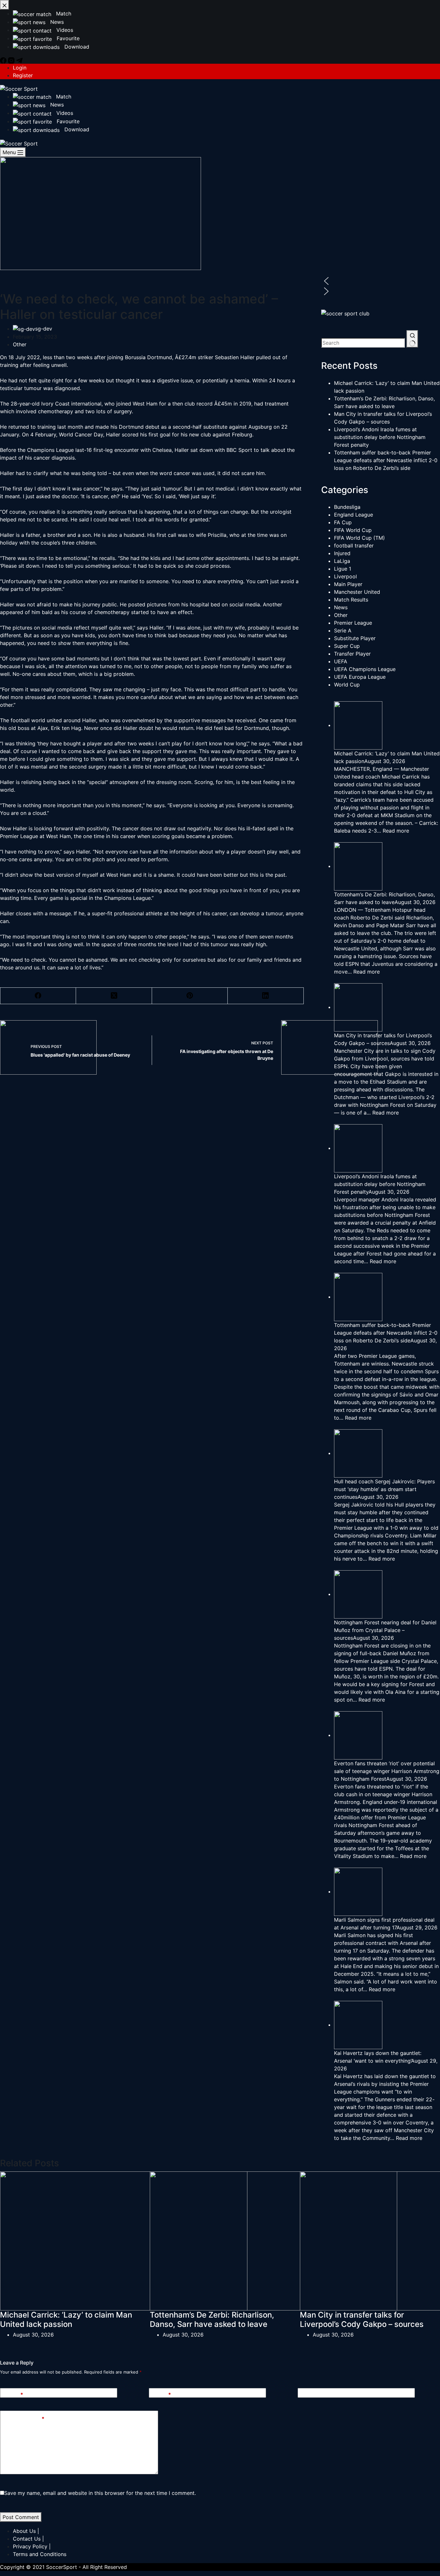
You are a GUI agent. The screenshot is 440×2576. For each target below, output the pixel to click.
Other (20, 344)
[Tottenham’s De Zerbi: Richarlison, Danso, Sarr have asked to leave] (273, 2240)
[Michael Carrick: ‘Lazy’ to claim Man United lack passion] (124, 2240)
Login (20, 68)
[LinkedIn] (266, 996)
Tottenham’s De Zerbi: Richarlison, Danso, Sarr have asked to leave (212, 2319)
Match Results (351, 600)
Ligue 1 (343, 569)
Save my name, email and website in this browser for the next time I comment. (100, 2493)
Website (312, 2394)
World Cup (347, 685)
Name (14, 2394)
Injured (342, 553)
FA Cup (343, 522)
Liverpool (345, 576)
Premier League (353, 623)
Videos (64, 113)
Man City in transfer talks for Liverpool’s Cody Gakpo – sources (362, 2319)
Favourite (67, 121)
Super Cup (347, 646)
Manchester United (357, 592)
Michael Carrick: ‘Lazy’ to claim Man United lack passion (66, 2319)
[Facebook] (38, 996)
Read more (396, 831)
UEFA (341, 661)
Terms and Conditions (40, 2554)
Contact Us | (28, 2539)
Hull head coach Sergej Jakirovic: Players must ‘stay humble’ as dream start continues (384, 1489)
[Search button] (412, 339)
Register (23, 75)
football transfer (354, 546)
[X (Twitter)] (114, 996)
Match (63, 97)
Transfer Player (352, 654)
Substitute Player (355, 638)
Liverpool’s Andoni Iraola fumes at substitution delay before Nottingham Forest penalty (380, 437)
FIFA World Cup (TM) (359, 538)
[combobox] (363, 343)
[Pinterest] (190, 996)
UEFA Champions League (365, 669)
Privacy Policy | (32, 2546)
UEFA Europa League (360, 677)
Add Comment (25, 2419)
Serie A (343, 630)
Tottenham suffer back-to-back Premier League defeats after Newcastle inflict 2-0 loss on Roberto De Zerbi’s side (386, 460)
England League (354, 515)
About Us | (26, 2531)
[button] (381, 281)
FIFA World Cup (353, 530)
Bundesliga (347, 507)
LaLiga (342, 561)
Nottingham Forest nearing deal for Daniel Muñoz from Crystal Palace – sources (385, 1630)
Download (76, 129)
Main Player (348, 584)
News (56, 105)
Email (162, 2394)
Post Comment (21, 2517)
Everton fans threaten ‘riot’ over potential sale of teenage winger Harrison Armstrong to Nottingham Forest (387, 1771)
